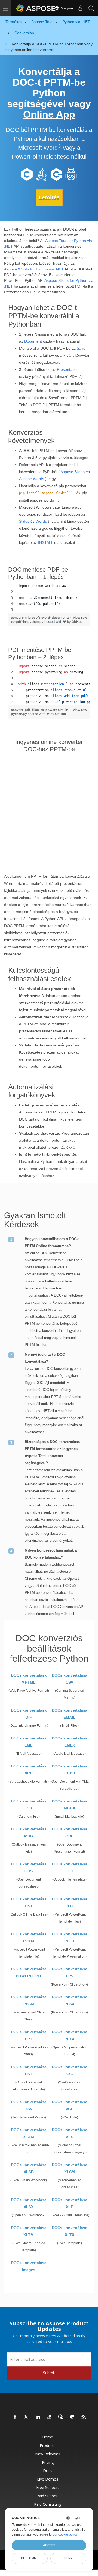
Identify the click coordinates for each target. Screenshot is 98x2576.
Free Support (48, 2487)
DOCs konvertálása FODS (70, 1770)
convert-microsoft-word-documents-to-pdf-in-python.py (41, 620)
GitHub (77, 622)
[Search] (91, 8)
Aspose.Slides (73, 472)
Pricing (48, 2462)
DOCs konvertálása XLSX (29, 2203)
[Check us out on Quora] (61, 2417)
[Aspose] (36, 8)
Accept (49, 2545)
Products (48, 2445)
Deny (68, 2558)
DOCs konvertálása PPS (70, 1972)
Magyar (66, 8)
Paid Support (48, 2496)
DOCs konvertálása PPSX (70, 2000)
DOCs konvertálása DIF (29, 1714)
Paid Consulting (48, 2504)
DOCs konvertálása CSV (70, 1679)
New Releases (48, 2454)
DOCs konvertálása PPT (29, 2035)
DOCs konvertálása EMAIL (70, 1714)
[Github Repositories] (72, 2417)
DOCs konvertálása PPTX (70, 2035)
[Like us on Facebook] (15, 2417)
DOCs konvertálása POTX (70, 1937)
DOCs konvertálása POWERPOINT (29, 1972)
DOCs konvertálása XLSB (29, 2168)
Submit (49, 2373)
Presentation (68, 369)
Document (33, 341)
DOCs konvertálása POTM (29, 1937)
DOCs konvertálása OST (29, 1903)
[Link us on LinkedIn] (38, 2417)
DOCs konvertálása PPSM (29, 2000)
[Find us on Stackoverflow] (50, 2417)
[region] (49, 598)
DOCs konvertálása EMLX (70, 1742)
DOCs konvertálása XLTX (70, 2231)
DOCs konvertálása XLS (70, 2133)
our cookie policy (65, 2534)
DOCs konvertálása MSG (29, 1833)
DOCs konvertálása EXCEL (29, 1770)
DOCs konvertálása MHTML (29, 1679)
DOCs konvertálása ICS (29, 1805)
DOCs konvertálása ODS (29, 1868)
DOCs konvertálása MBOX (70, 1805)
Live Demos (48, 2479)
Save (81, 348)
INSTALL (46, 542)
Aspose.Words (32, 479)
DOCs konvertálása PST (29, 2070)
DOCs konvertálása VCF (70, 2105)
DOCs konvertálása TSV (29, 2105)
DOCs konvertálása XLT (70, 2203)
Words (41, 521)
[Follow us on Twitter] (27, 2417)
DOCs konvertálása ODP (70, 1833)
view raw (80, 617)
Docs (48, 2471)
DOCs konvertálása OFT (70, 1868)
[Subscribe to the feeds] (84, 2417)
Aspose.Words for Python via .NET (34, 269)
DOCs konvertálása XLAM (29, 2133)
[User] (80, 8)
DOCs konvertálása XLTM (29, 2231)
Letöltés (49, 197)
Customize (30, 2558)
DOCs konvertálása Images (29, 2266)
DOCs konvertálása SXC (70, 2070)
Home (48, 2437)
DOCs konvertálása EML (29, 1742)
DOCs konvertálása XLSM (70, 2168)
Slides (24, 521)
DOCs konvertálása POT (70, 1903)
